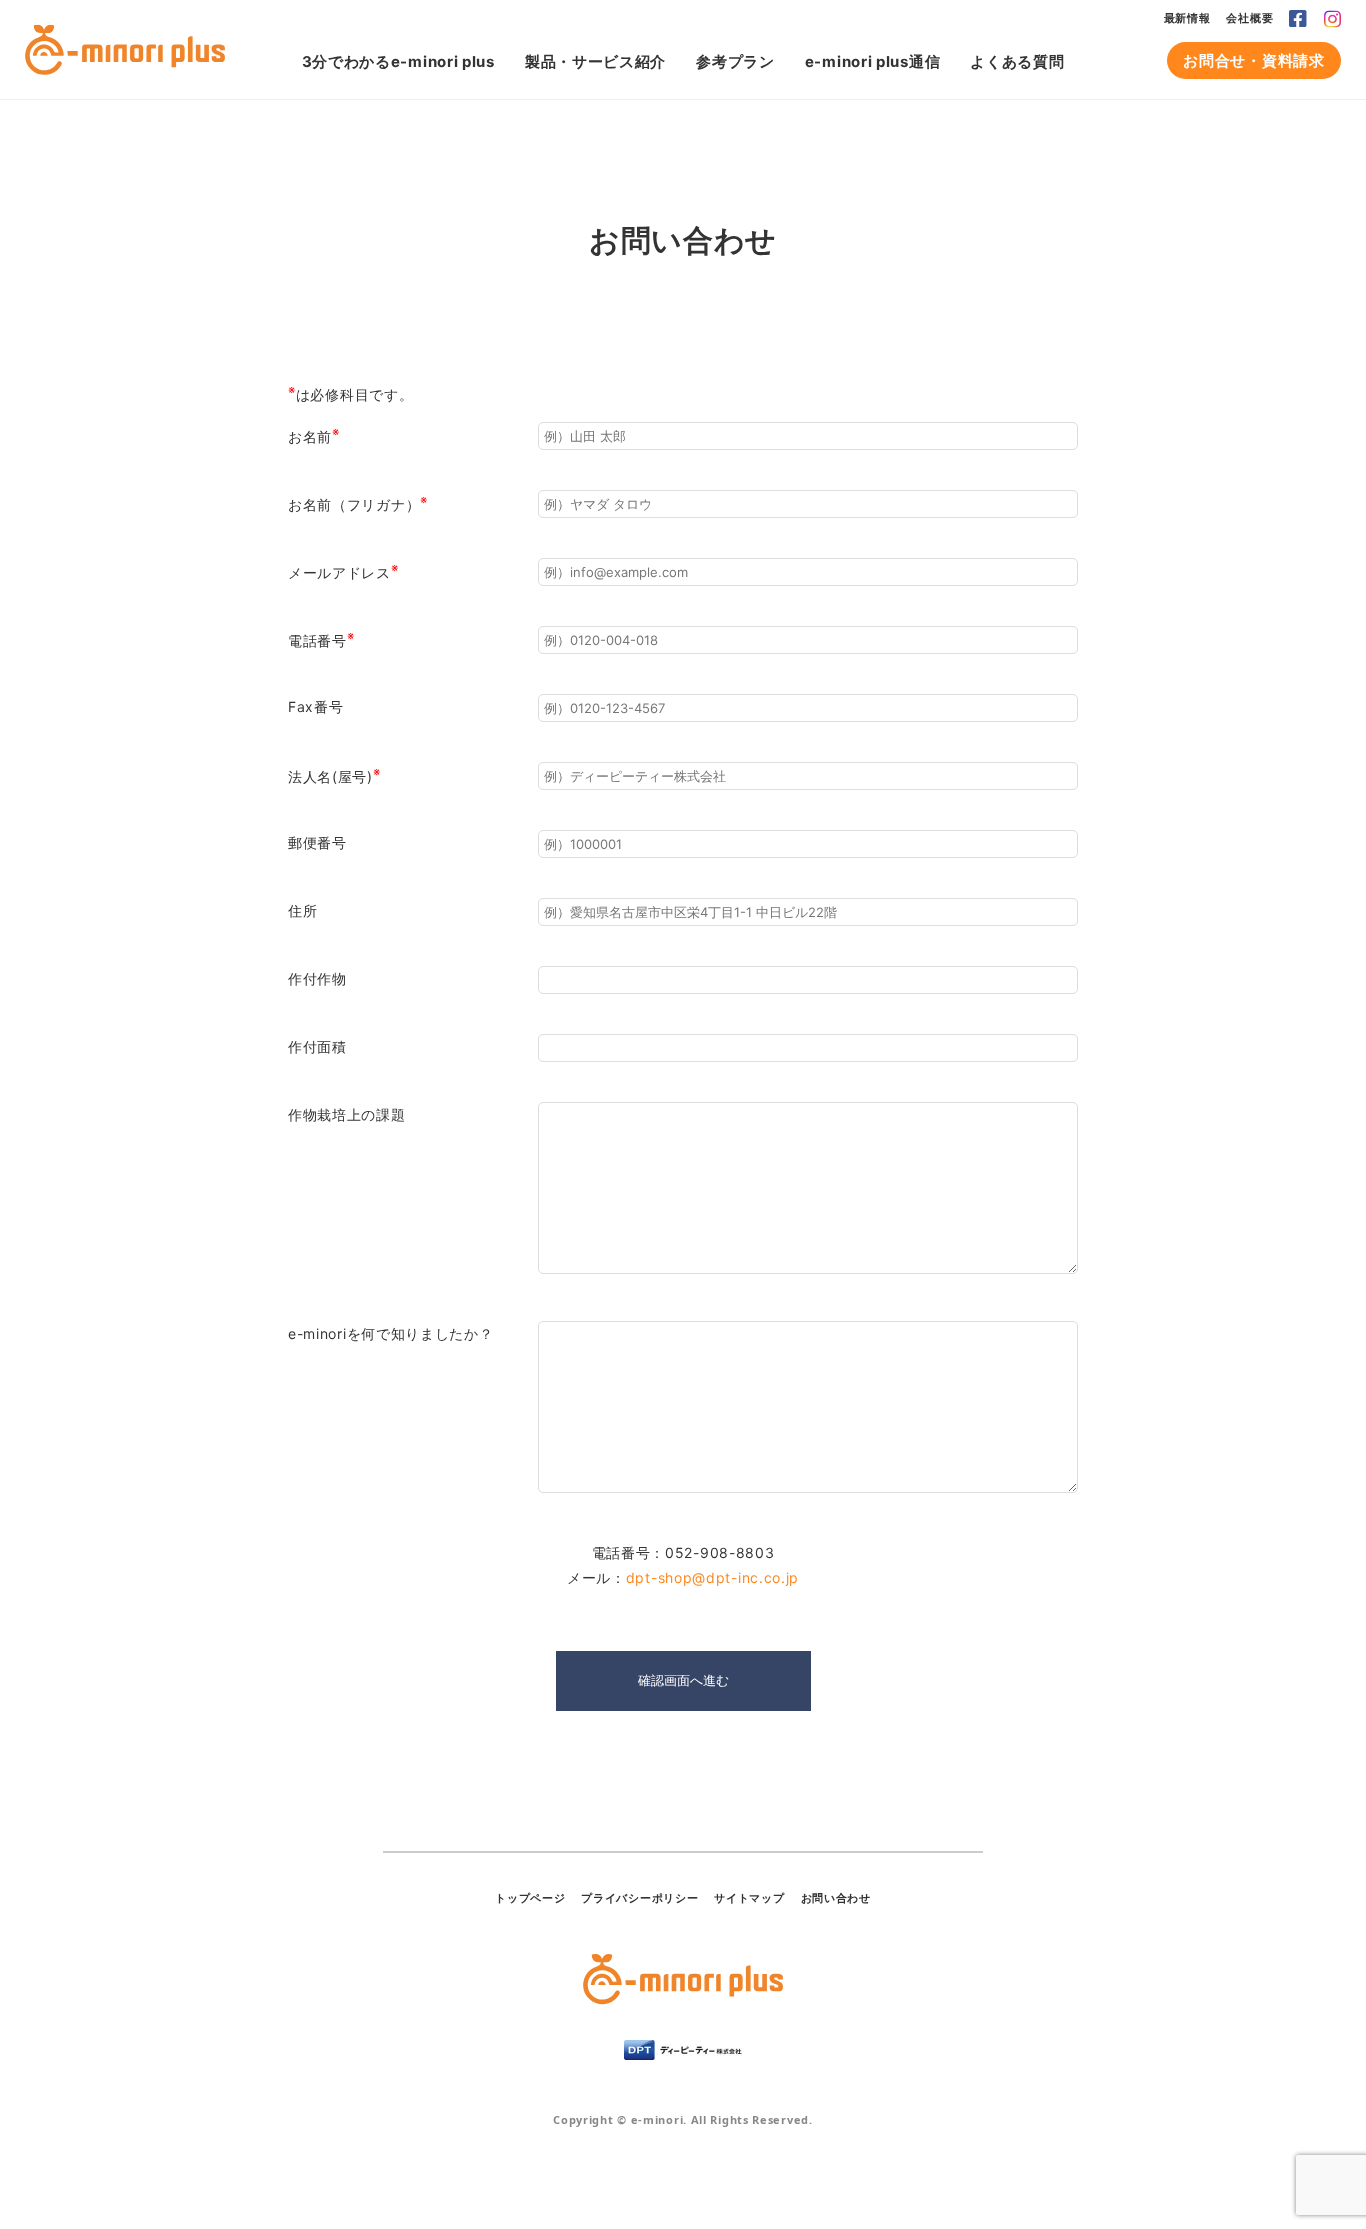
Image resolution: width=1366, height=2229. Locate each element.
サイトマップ (749, 1898)
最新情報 (1187, 18)
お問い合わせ (836, 1898)
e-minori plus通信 (873, 61)
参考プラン (735, 61)
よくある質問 (1017, 61)
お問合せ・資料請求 (1253, 60)
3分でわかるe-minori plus (398, 61)
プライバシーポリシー (639, 1898)
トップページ (530, 1898)
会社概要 (1249, 18)
